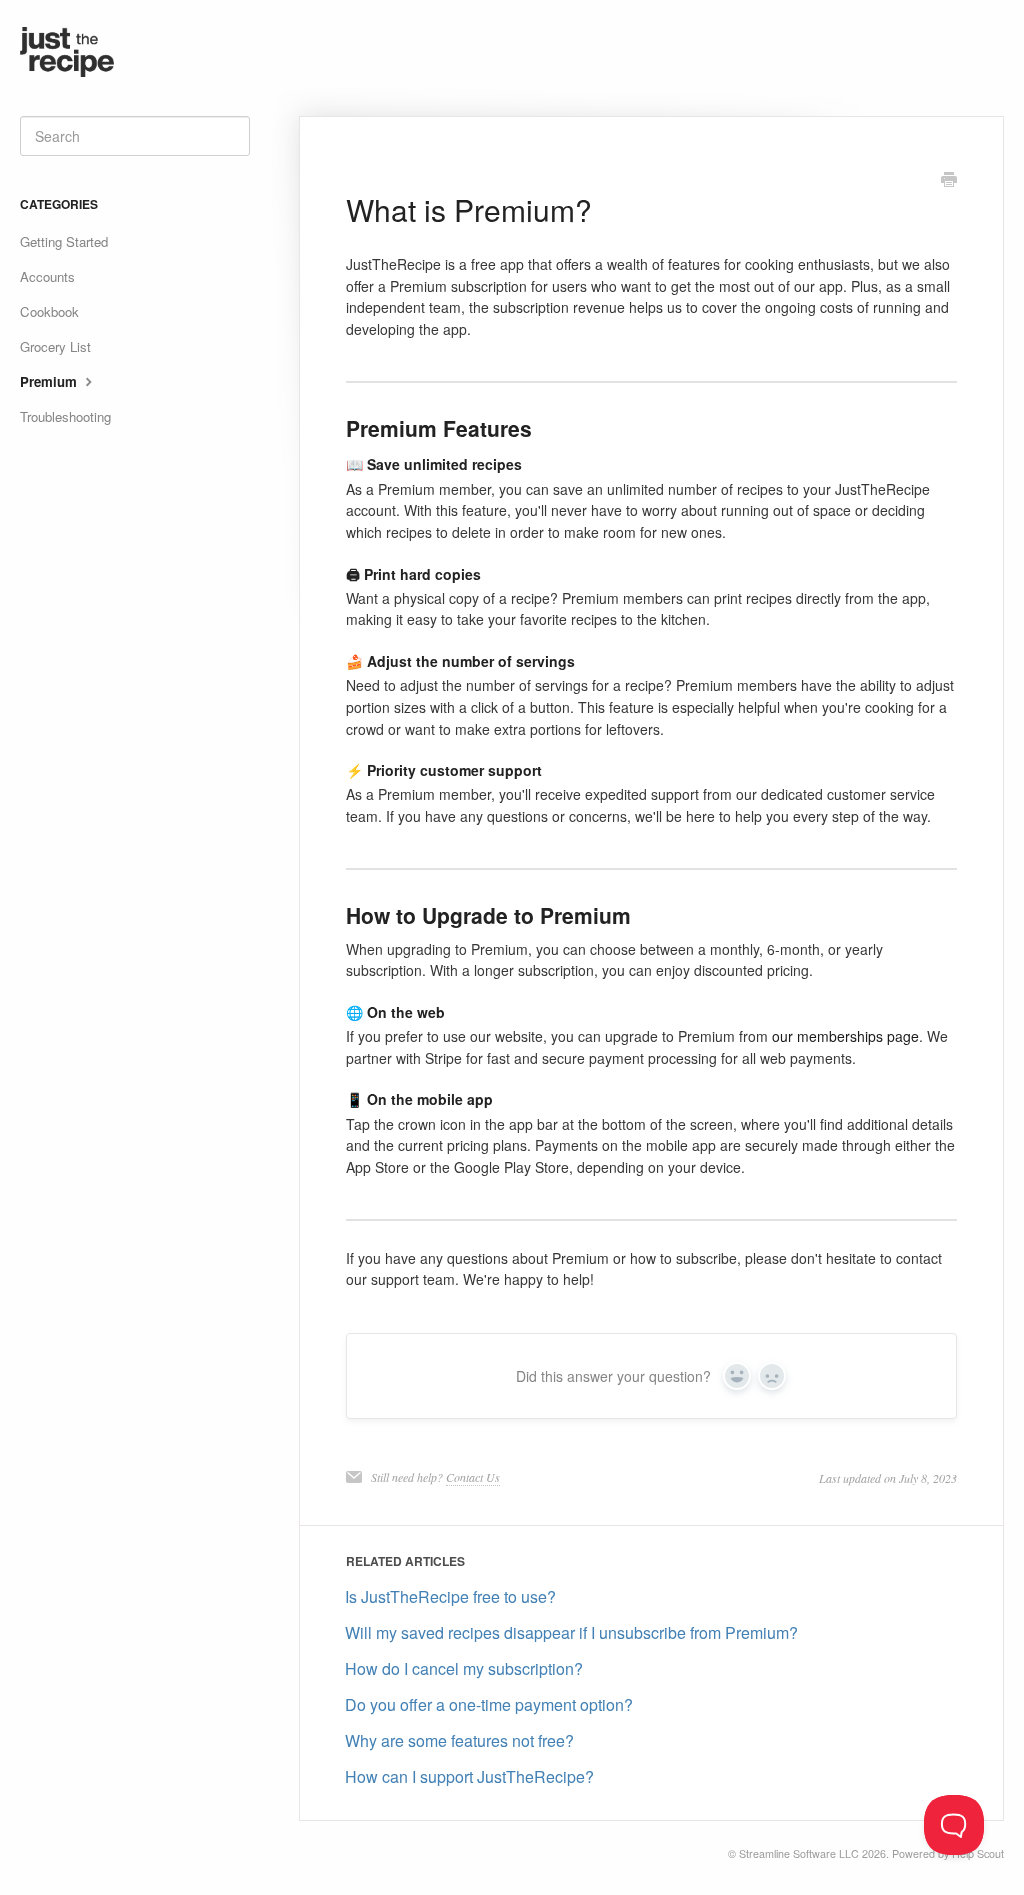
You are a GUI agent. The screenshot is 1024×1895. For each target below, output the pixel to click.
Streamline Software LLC (799, 1853)
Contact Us (473, 1477)
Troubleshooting (65, 416)
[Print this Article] (949, 181)
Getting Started (64, 241)
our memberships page (845, 1036)
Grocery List (55, 346)
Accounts (47, 276)
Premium (50, 381)
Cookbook (49, 311)
